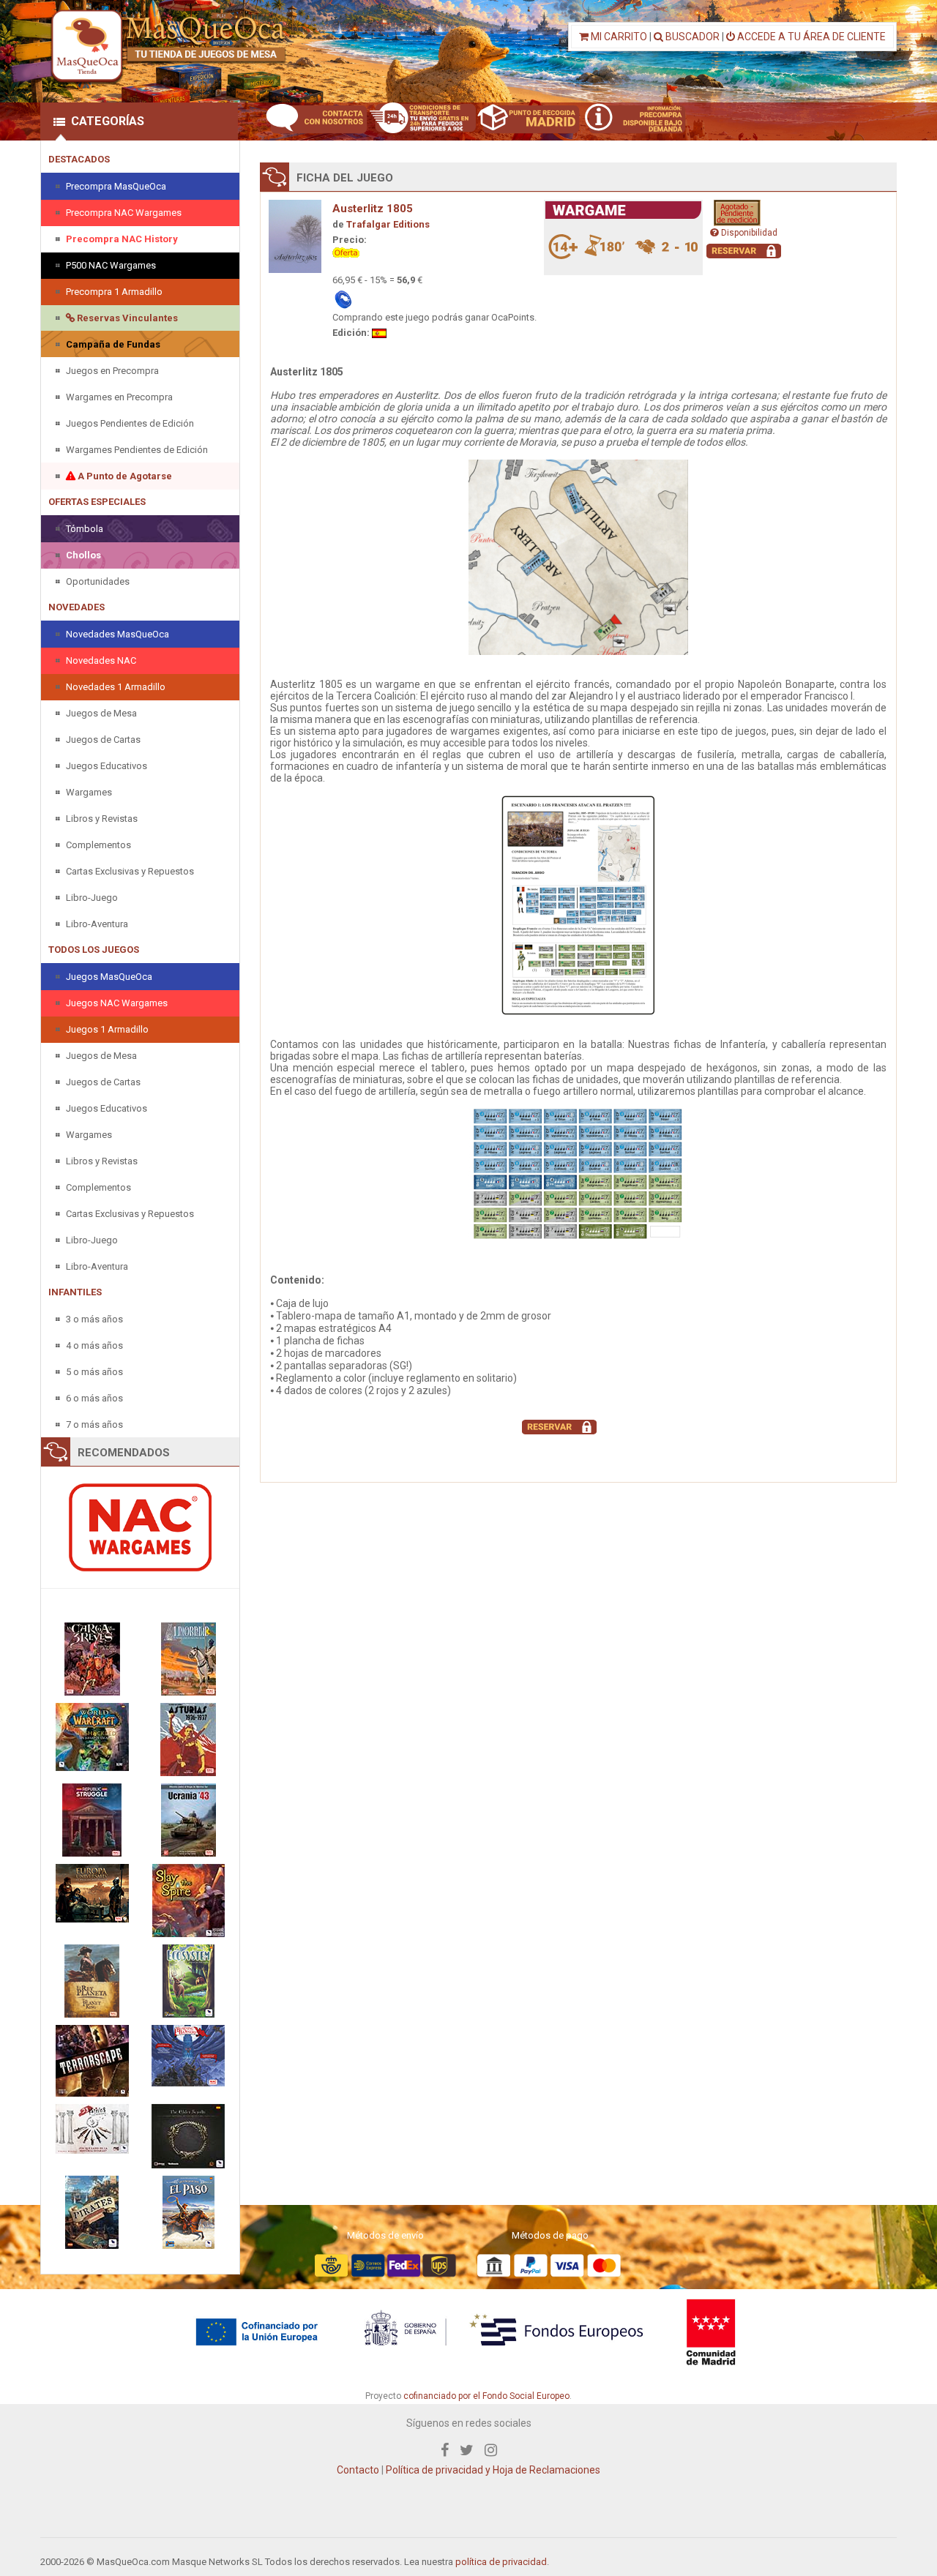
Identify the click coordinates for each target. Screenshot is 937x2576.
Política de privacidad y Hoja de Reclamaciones (493, 2470)
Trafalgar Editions (388, 224)
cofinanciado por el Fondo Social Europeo (486, 2396)
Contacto (358, 2470)
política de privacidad (501, 2562)
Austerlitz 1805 (373, 209)
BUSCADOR (691, 37)
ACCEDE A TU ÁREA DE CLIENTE (810, 37)
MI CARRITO (618, 37)
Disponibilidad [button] (748, 233)
